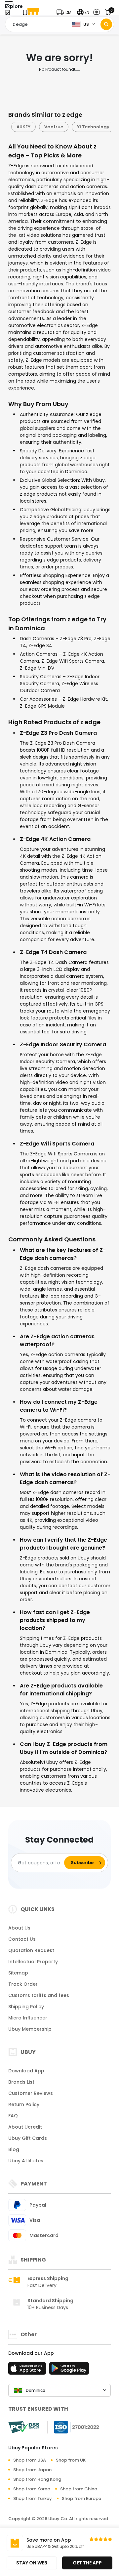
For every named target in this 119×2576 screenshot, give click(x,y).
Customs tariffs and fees (39, 1995)
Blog (14, 2149)
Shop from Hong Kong (37, 2479)
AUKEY (20, 127)
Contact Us (22, 1939)
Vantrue (51, 127)
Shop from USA (30, 2460)
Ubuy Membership (30, 2029)
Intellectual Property (33, 1962)
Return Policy (24, 2104)
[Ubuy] (31, 12)
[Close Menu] (7, 14)
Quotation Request (31, 1950)
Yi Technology (90, 127)
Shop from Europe (81, 2498)
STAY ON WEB (32, 2563)
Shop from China (79, 2489)
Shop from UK (71, 2460)
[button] (65, 12)
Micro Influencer (28, 2018)
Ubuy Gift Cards (28, 2138)
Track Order (23, 1984)
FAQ (13, 2116)
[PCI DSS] (24, 2427)
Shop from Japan (32, 2470)
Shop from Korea (32, 2489)
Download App (26, 2071)
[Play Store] (69, 2370)
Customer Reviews (31, 2093)
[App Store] (28, 2370)
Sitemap (18, 1973)
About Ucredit (25, 2127)
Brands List (21, 2082)
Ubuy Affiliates (26, 2161)
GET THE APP (87, 2563)
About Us (19, 1928)
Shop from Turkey (33, 2498)
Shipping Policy (26, 2007)
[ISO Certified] (73, 2427)
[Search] (106, 24)
